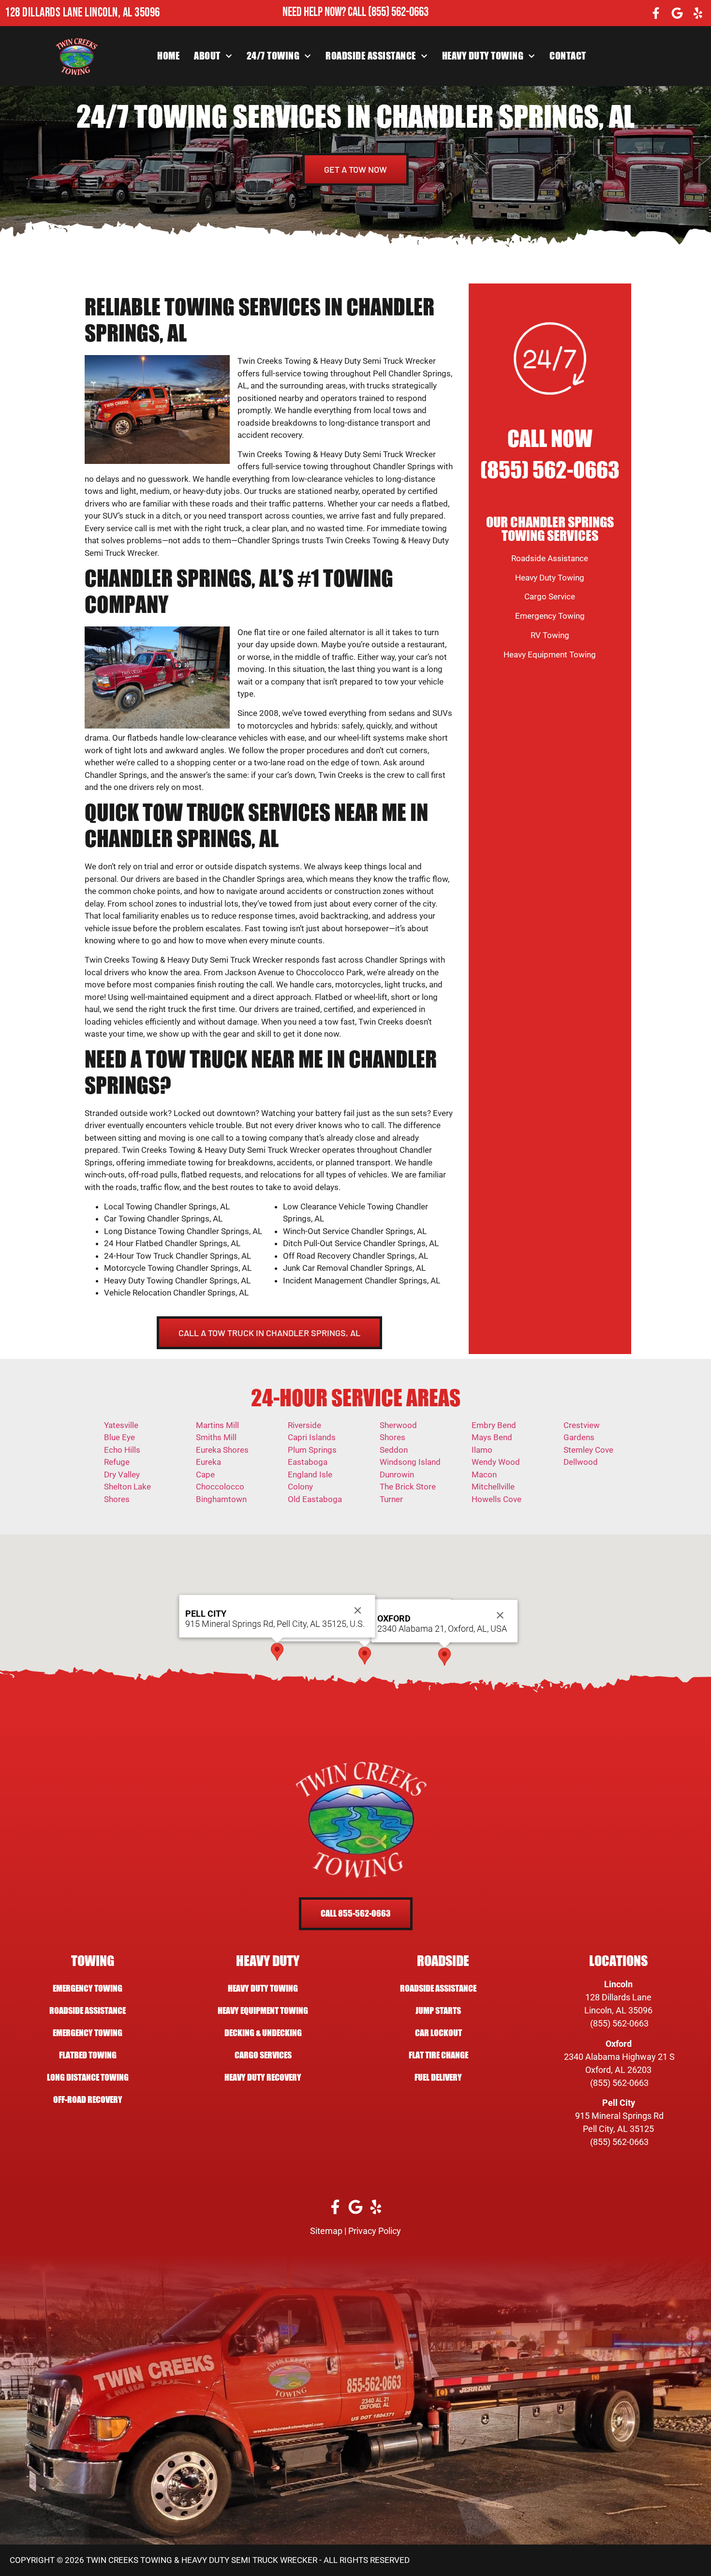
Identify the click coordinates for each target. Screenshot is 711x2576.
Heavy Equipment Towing (550, 655)
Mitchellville (493, 1487)
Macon (484, 1474)
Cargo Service (550, 596)
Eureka (208, 1462)
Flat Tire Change (438, 2055)
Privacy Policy (375, 2231)
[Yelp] (698, 13)
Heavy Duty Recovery (263, 2077)
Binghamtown (221, 1499)
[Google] (677, 13)
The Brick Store (408, 1487)
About (207, 56)
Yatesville (121, 1425)
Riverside (304, 1425)
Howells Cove (496, 1499)
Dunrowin (397, 1474)
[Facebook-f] (656, 13)
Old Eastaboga (315, 1499)
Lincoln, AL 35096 (618, 2010)
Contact (568, 56)
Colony (300, 1487)
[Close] (500, 1615)
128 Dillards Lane (618, 1997)
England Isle (310, 1474)
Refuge (117, 1462)
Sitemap (326, 2231)
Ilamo (482, 1450)
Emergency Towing (550, 616)
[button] (365, 1656)
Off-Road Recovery (88, 2100)
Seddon (394, 1450)
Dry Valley (122, 1474)
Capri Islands (312, 1437)
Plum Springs (312, 1450)
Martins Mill (217, 1425)
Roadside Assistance (371, 56)
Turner (391, 1499)
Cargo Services (263, 2055)
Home (168, 56)
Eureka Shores (222, 1450)
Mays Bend (492, 1437)
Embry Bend (494, 1425)
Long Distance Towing (88, 2077)
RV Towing (550, 635)
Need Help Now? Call (325, 12)
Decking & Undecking (263, 2033)
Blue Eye (119, 1437)
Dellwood (581, 1462)
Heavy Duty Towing (483, 56)
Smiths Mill (216, 1437)
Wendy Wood (496, 1462)
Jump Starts (438, 2011)
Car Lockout (438, 2033)
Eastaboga (308, 1462)
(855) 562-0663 (398, 12)
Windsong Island (410, 1462)
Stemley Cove (588, 1450)
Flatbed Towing (88, 2055)
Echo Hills (122, 1450)
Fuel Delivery (438, 2077)
